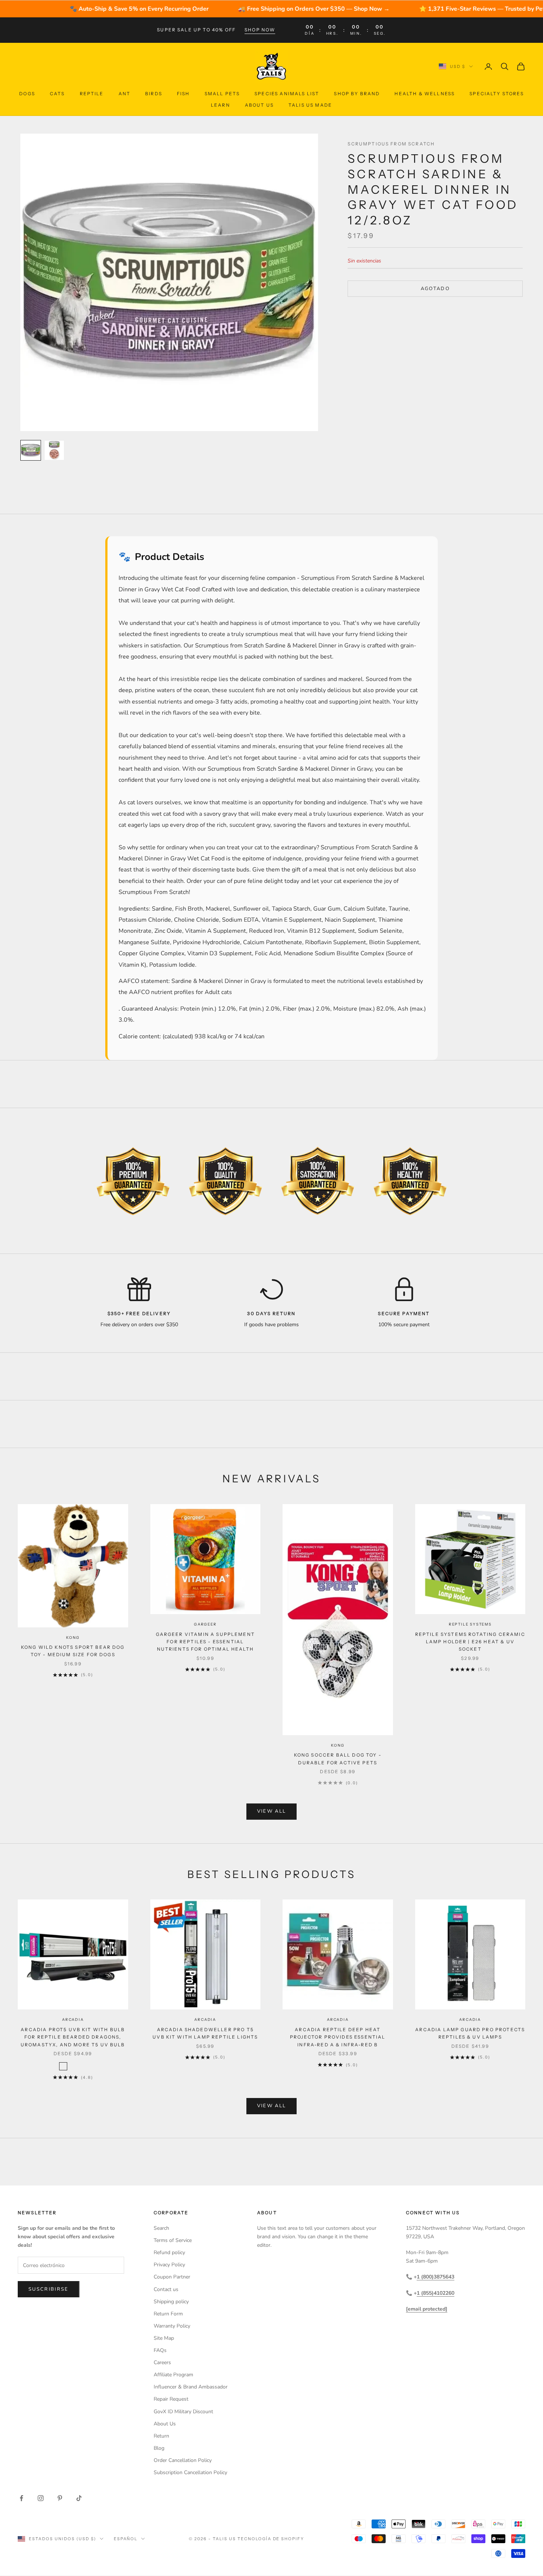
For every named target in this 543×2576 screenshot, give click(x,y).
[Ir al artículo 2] (54, 450)
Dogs (27, 94)
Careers (162, 2362)
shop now (260, 30)
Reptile (92, 94)
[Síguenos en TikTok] (79, 2498)
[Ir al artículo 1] (31, 450)
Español (126, 2539)
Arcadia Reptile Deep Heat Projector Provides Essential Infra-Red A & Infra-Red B (338, 2037)
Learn (221, 105)
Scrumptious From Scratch (391, 144)
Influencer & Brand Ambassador (191, 2387)
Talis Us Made (310, 105)
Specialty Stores (497, 94)
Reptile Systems (470, 1624)
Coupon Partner (172, 2277)
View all (272, 1811)
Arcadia (73, 2020)
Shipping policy (171, 2302)
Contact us (166, 2289)
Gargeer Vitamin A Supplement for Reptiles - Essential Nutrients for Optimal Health (205, 1642)
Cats (57, 94)
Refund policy (169, 2252)
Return (161, 2436)
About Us (259, 105)
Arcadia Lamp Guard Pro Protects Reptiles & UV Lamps (470, 2033)
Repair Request (171, 2399)
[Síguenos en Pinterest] (60, 2498)
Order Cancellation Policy (183, 2460)
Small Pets (222, 94)
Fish (183, 94)
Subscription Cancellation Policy (190, 2472)
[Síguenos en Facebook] (21, 2498)
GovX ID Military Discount (183, 2412)
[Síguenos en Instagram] (41, 2498)
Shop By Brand (357, 94)
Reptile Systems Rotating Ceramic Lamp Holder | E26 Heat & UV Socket (470, 1642)
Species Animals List (287, 94)
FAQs (160, 2350)
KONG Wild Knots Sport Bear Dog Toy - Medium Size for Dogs (73, 1651)
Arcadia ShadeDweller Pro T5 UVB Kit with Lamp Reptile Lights (205, 2033)
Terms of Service (173, 2240)
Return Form (168, 2314)
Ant (124, 94)
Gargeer (205, 1624)
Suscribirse (49, 2289)
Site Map (164, 2338)
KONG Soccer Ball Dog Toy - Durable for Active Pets (338, 1759)
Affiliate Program (173, 2375)
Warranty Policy (172, 2326)
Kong (73, 1638)
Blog (159, 2448)
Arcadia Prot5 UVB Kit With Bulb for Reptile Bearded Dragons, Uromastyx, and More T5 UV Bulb (73, 2037)
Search (161, 2228)
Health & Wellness (425, 94)
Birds (154, 94)
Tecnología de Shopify (271, 2539)
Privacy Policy (169, 2265)
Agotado (435, 288)
